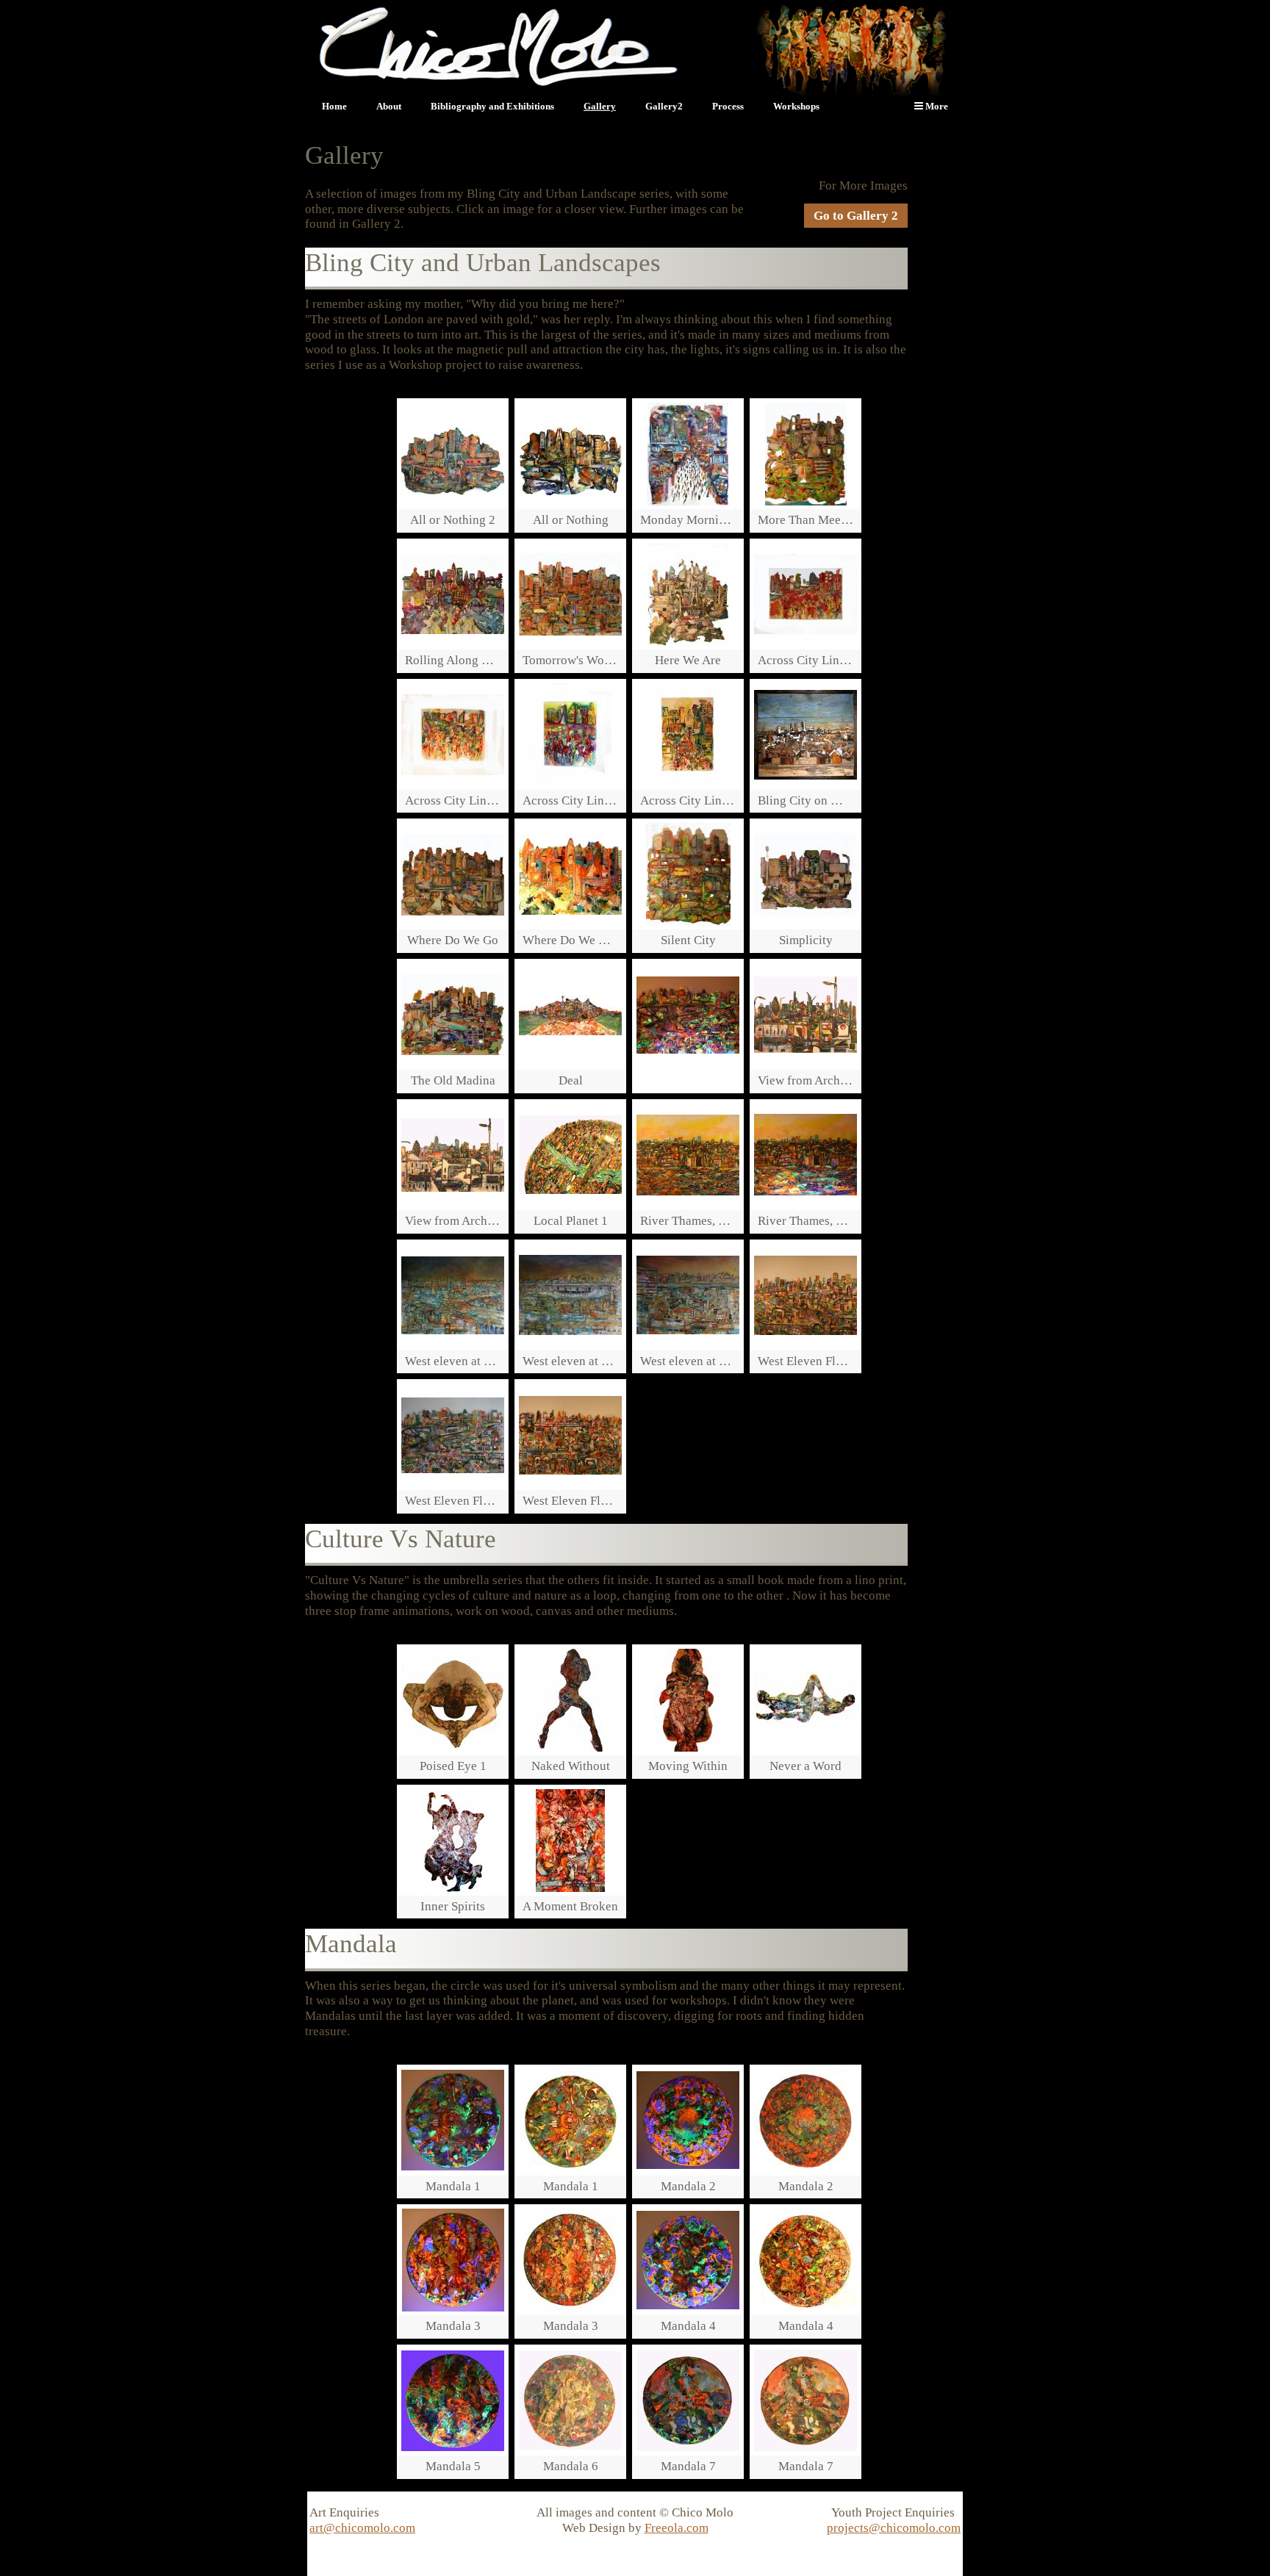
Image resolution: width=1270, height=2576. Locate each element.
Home (334, 106)
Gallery (600, 106)
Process (728, 106)
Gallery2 (664, 106)
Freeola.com (677, 2528)
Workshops (796, 106)
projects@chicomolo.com (894, 2528)
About (389, 106)
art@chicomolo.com (362, 2528)
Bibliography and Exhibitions (492, 106)
